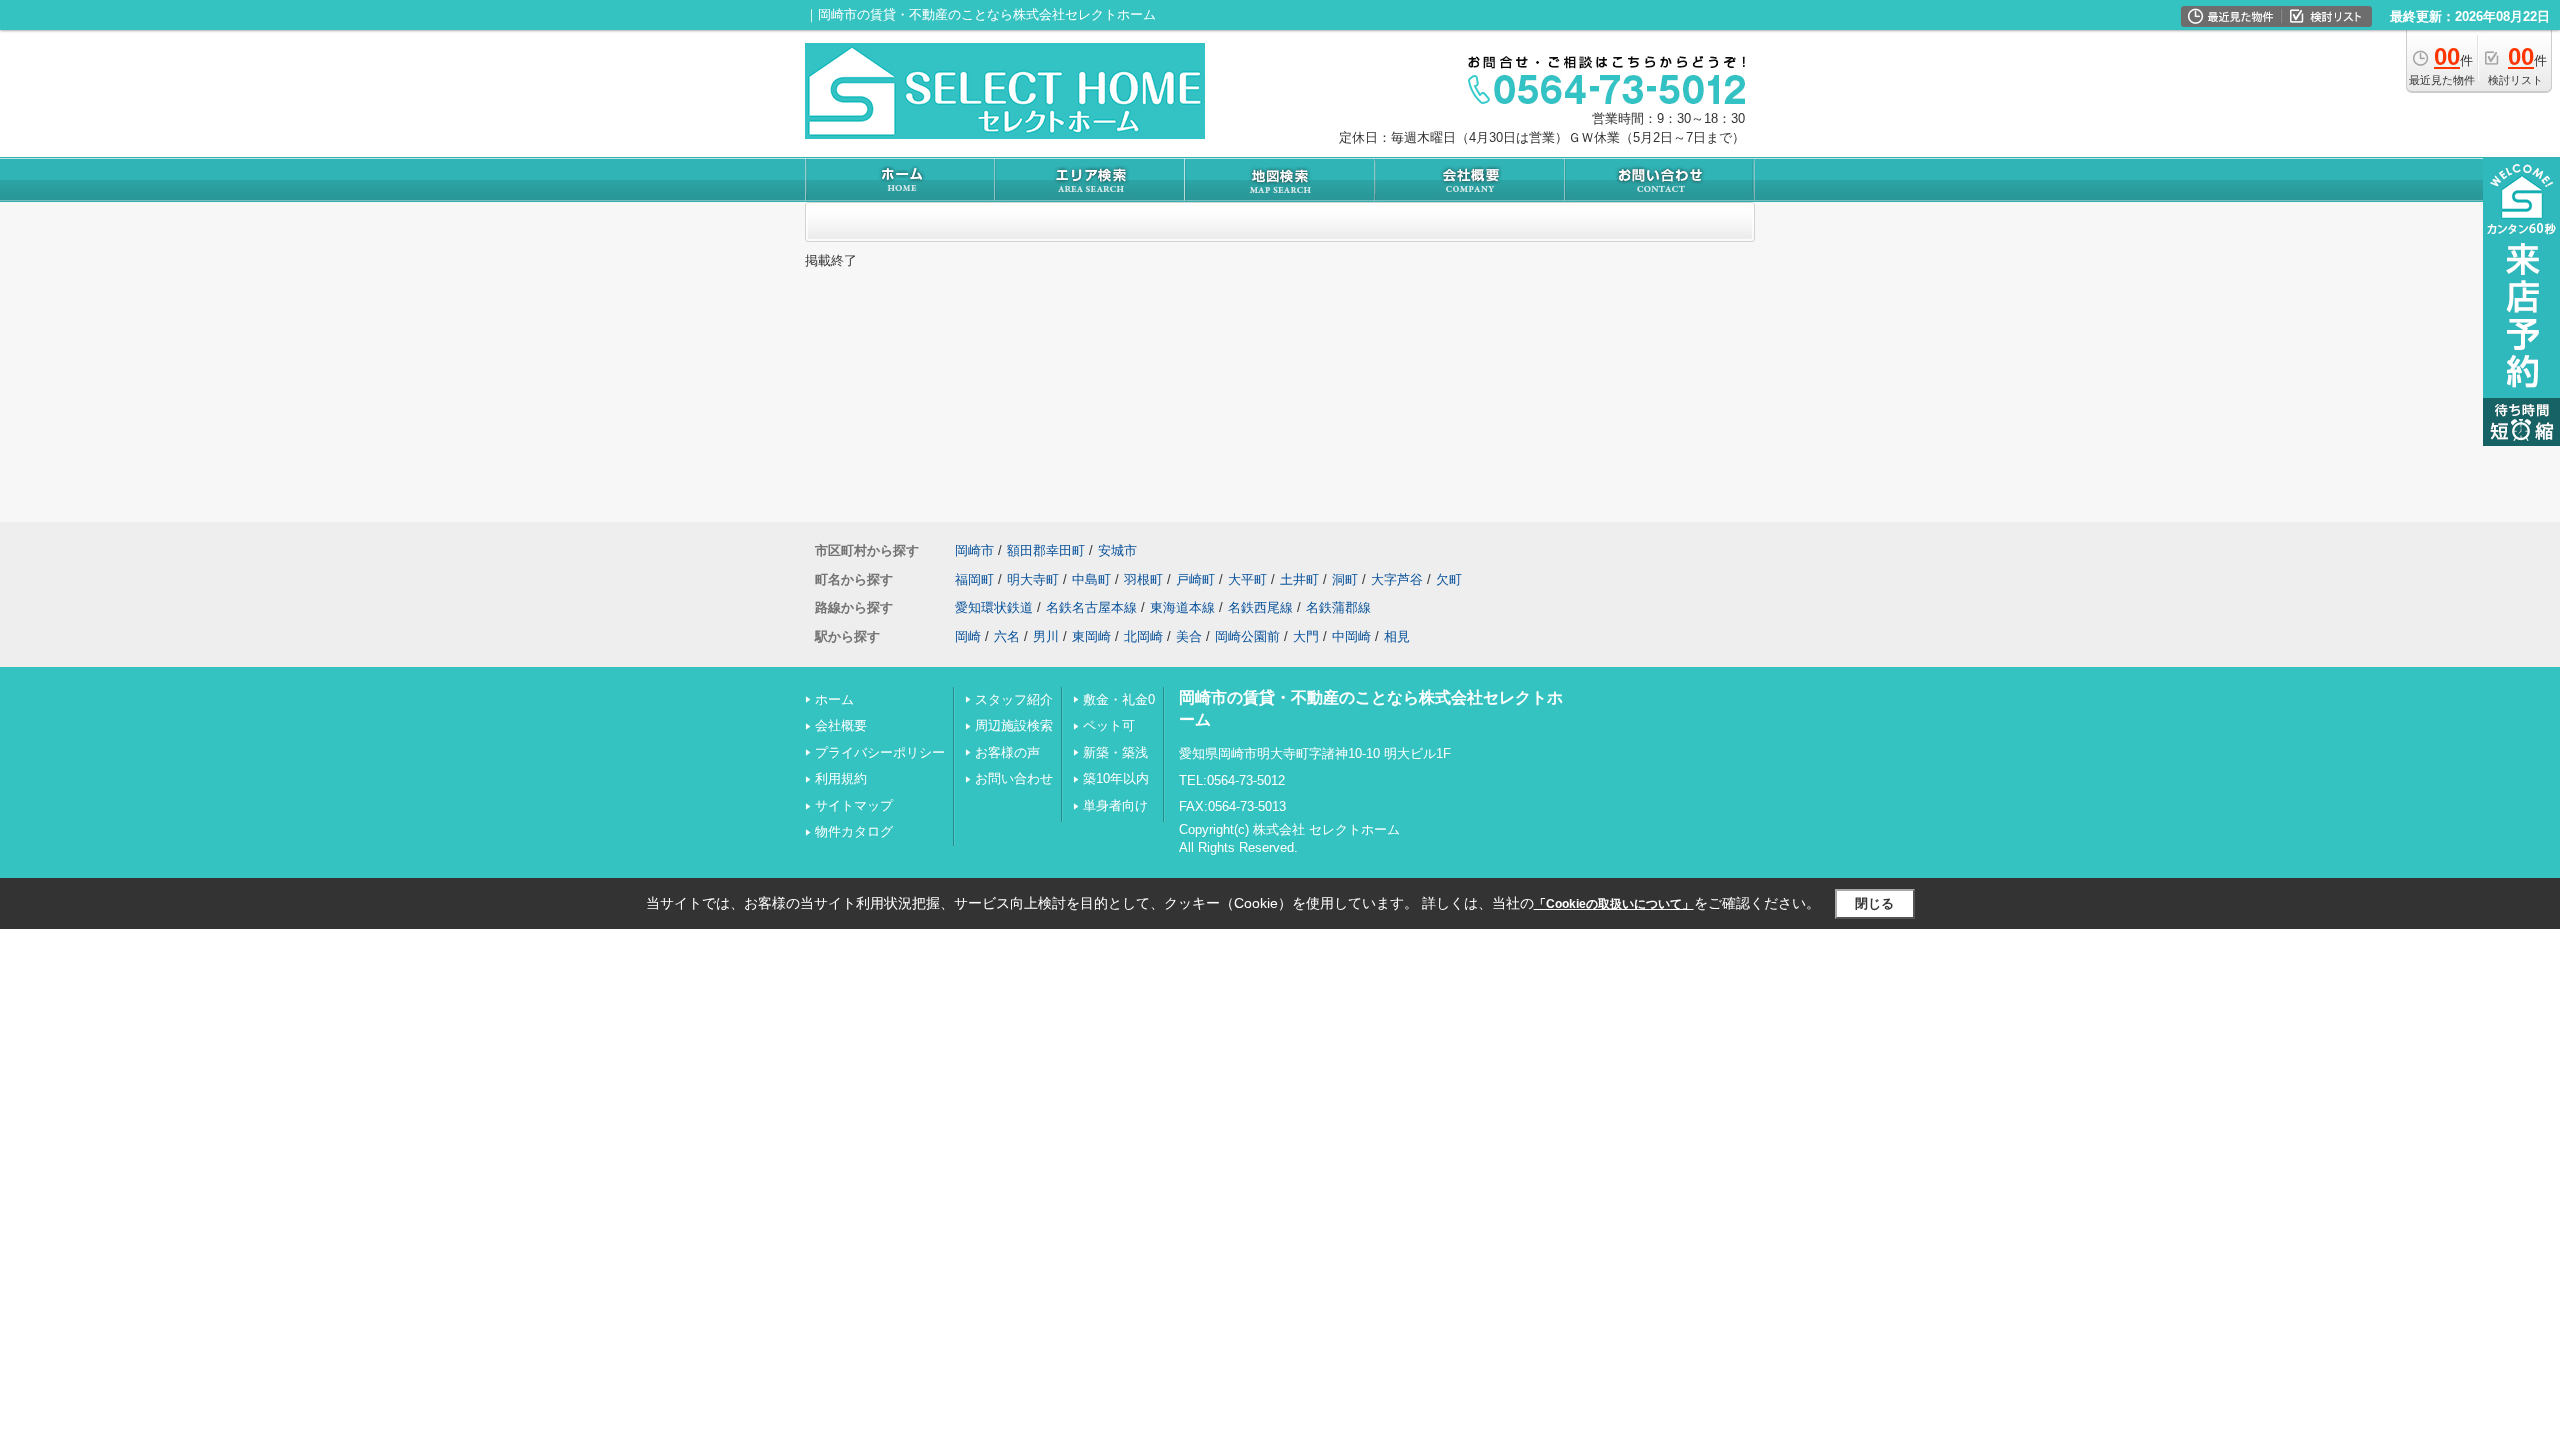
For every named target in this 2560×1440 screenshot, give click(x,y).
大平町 (1247, 579)
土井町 (1299, 579)
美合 (1189, 636)
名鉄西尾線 (1260, 607)
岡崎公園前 (1247, 636)
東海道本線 (1182, 607)
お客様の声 (1007, 752)
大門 (1306, 636)
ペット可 (1109, 725)
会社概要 (841, 725)
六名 (1007, 636)
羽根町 (1143, 579)
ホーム (834, 699)
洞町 (1345, 579)
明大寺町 (1033, 579)
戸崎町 (1195, 579)
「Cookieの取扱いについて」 (1614, 904)
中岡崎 (1351, 636)
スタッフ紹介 (1014, 699)
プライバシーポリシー (880, 752)
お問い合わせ (1014, 778)
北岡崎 (1143, 636)
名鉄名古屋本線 (1091, 607)
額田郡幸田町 (1046, 550)
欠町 (1449, 579)
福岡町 (974, 579)
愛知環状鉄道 (994, 607)
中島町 (1091, 579)
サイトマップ (854, 805)
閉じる (1874, 903)
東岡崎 (1091, 636)
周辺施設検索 (1014, 725)
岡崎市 (974, 550)
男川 (1046, 636)
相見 (1397, 636)
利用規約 (841, 778)
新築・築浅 (1115, 752)
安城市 (1117, 550)
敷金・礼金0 (1119, 699)
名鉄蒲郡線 (1338, 607)
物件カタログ (854, 831)
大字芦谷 (1397, 579)
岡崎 (968, 636)
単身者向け (1115, 805)
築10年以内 (1116, 778)
